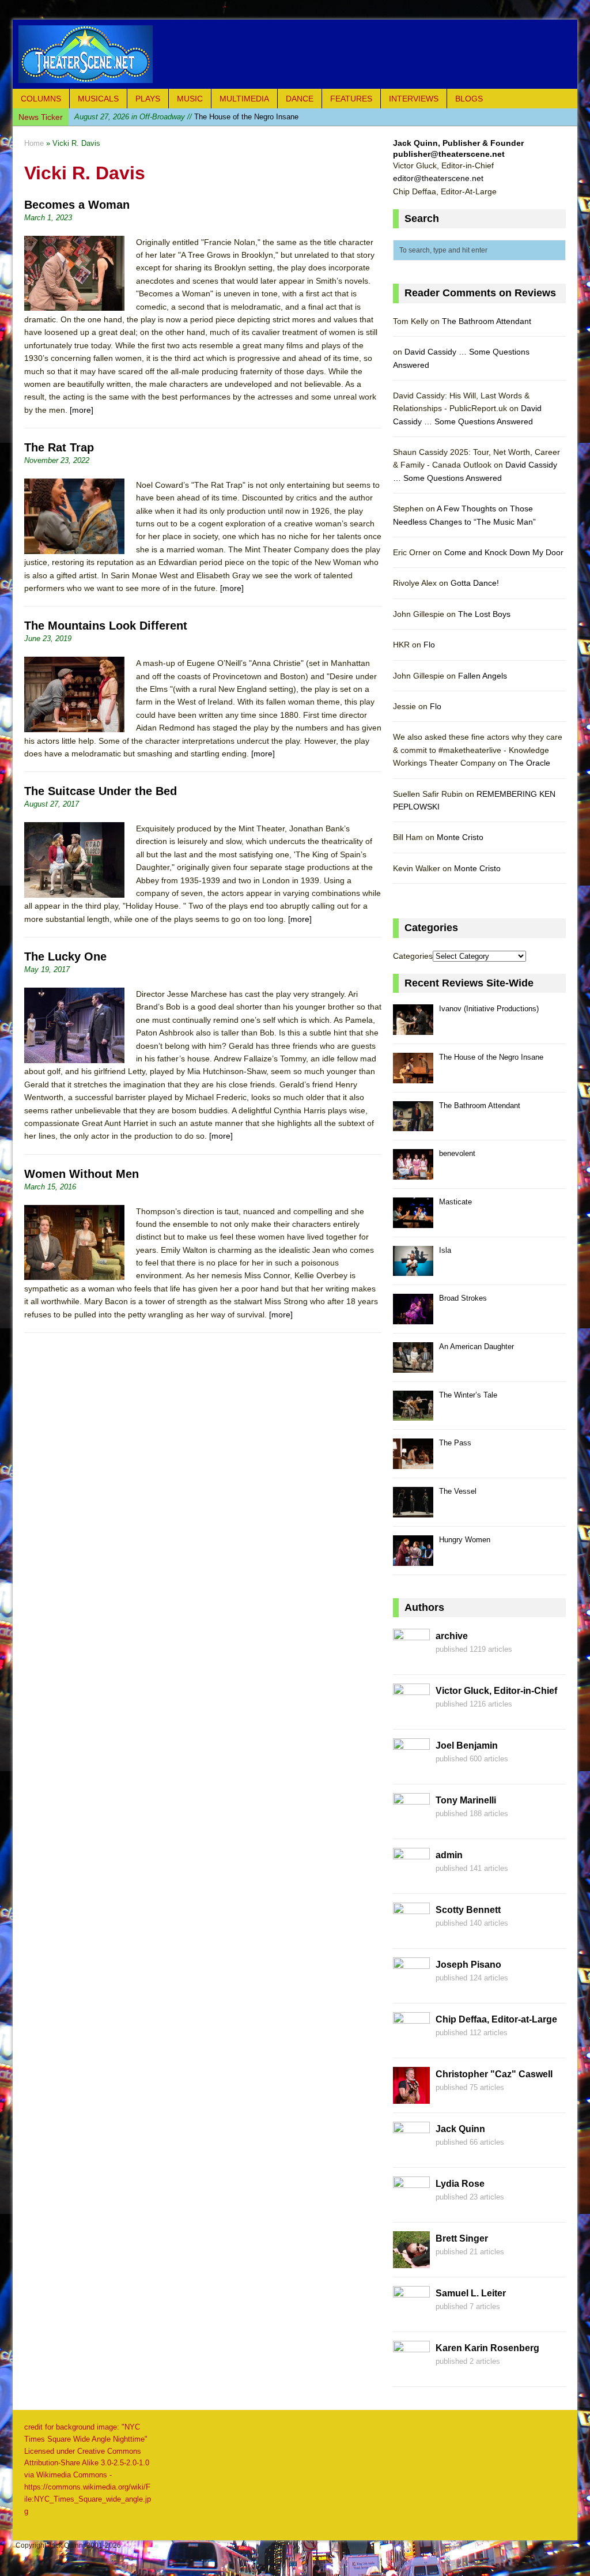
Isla (445, 1250)
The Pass (455, 1443)
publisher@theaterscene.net (449, 154)
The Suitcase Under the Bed (101, 791)
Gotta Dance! (475, 583)
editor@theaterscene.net (438, 178)
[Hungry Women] (413, 1559)
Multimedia (244, 99)
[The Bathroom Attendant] (413, 1125)
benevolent (457, 1153)
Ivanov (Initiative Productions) (489, 1009)
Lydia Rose (460, 2184)
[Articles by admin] (411, 1878)
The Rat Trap (59, 447)
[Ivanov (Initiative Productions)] (413, 1028)
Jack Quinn (460, 2129)
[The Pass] (413, 1462)
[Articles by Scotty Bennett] (411, 1933)
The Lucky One (65, 956)
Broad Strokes (463, 1298)
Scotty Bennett (468, 1910)
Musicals (98, 99)
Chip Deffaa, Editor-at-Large (496, 2019)
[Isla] (413, 1270)
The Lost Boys (484, 614)
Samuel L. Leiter (471, 2293)
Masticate (455, 1202)
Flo (429, 645)
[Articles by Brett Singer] (411, 2262)
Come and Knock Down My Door (504, 552)
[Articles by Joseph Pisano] (411, 1988)
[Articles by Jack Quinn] (411, 2152)
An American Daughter (476, 1347)
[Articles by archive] (411, 1659)
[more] (82, 410)
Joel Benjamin (467, 1745)
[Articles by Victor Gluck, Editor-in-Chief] (411, 1714)
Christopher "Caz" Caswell (494, 2074)
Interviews (414, 99)
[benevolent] (413, 1173)
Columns (41, 99)
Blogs (469, 99)
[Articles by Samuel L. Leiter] (411, 2317)
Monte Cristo (460, 837)
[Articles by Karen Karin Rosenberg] (411, 2371)
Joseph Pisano (468, 1965)
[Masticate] (413, 1221)
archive (452, 1636)
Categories (413, 956)
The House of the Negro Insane (491, 1057)
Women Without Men (82, 1174)
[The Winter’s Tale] (413, 1415)
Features (351, 99)
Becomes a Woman (77, 205)
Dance (300, 99)
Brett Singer (462, 2238)
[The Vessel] (413, 1511)
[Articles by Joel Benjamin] (411, 1769)
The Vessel (458, 1491)
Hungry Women (465, 1540)
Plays (148, 99)
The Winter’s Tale (468, 1395)
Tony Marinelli (466, 1800)
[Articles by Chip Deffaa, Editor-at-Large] (411, 2043)
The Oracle (530, 763)
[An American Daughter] (413, 1366)
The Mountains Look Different (106, 626)
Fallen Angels (483, 676)
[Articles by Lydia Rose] (411, 2207)
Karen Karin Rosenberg (487, 2348)
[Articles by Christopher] (411, 2097)
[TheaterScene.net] (295, 54)
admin (449, 1855)
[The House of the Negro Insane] (413, 1077)
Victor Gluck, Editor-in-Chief (496, 1691)
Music (190, 99)
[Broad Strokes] (413, 1318)
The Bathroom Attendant (175, 117)
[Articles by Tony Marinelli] (411, 1824)
